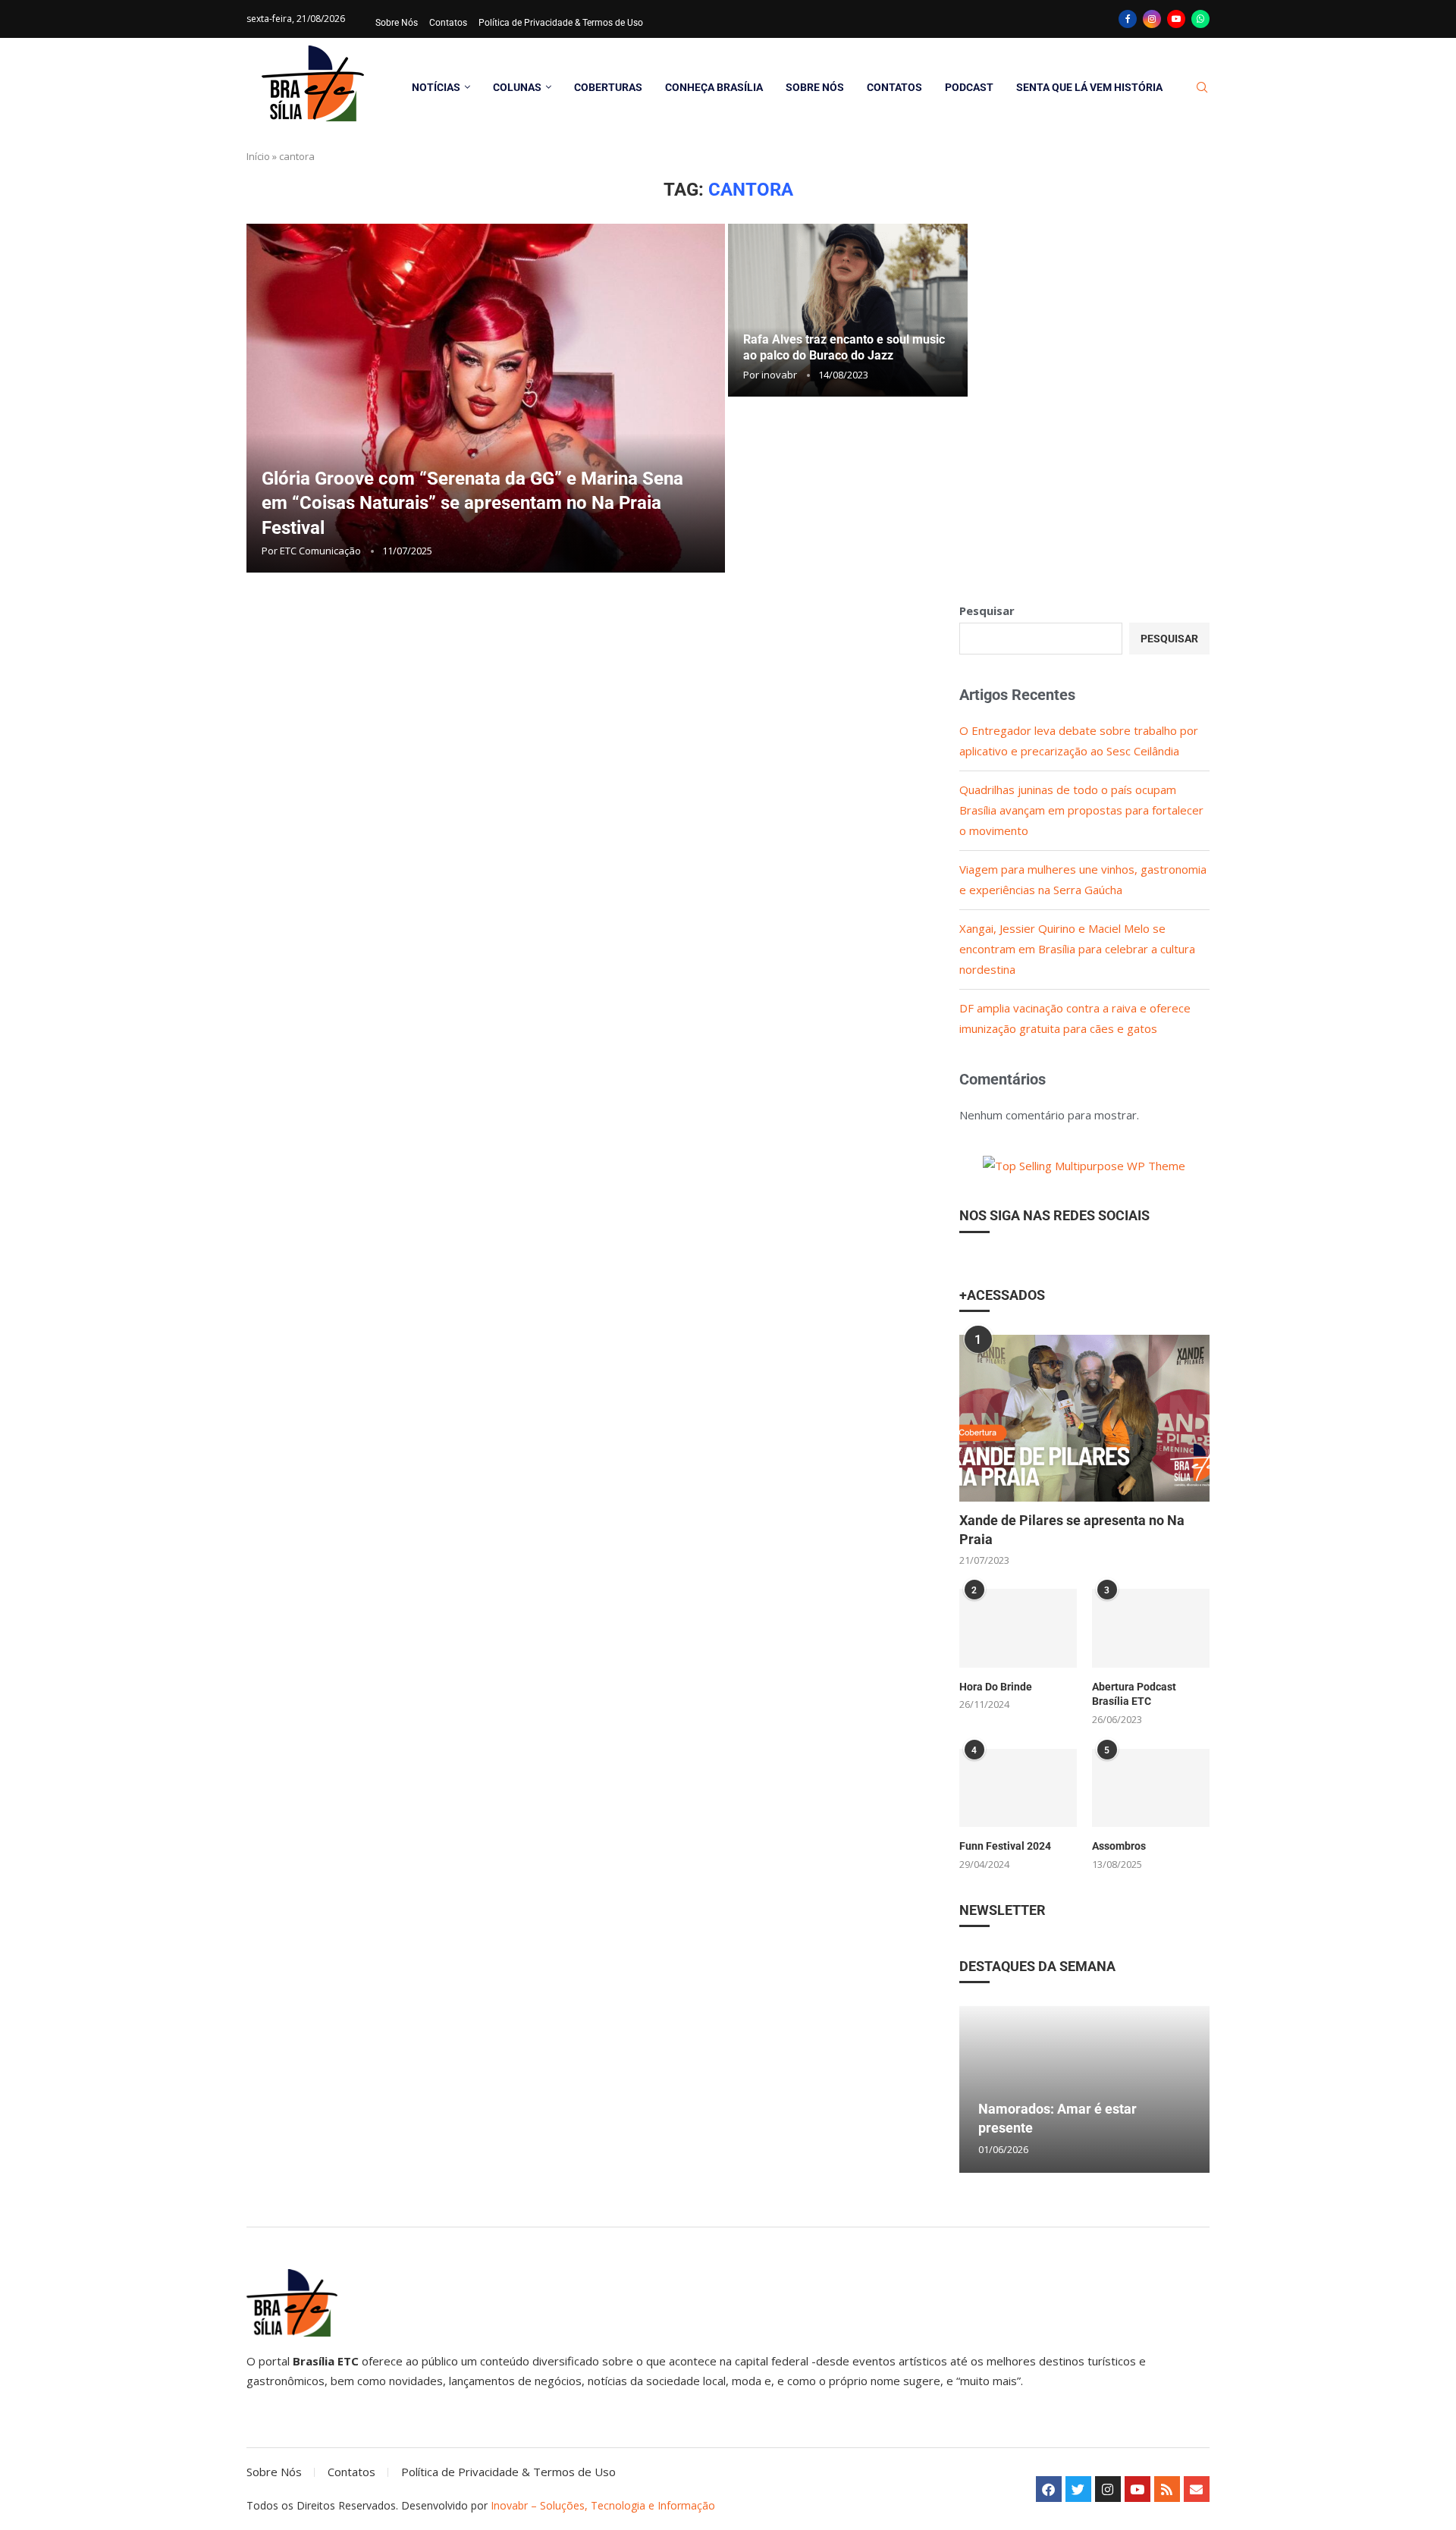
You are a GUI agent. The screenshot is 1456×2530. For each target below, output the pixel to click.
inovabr (779, 375)
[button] (973, 2089)
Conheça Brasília (714, 87)
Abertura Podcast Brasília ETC (1134, 1694)
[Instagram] (1152, 19)
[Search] (1202, 88)
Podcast (969, 87)
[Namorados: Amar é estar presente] (1084, 2089)
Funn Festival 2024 (1005, 1846)
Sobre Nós (397, 23)
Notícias (436, 87)
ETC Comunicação (320, 551)
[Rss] (1167, 2489)
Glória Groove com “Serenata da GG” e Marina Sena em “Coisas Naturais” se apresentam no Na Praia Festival (472, 503)
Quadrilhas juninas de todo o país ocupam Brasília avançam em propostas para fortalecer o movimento (1081, 810)
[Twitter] (1078, 2489)
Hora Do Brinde (996, 1687)
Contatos (448, 23)
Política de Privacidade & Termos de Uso (561, 23)
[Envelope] (1197, 2489)
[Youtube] (1176, 19)
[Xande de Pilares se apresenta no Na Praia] (1084, 1418)
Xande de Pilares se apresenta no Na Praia (1072, 1530)
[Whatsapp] (1200, 19)
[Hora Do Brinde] (1018, 1628)
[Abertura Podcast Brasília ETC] (1151, 1628)
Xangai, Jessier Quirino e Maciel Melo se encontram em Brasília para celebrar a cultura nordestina (1077, 949)
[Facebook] (1128, 19)
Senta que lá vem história (1089, 87)
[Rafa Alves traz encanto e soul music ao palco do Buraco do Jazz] (848, 310)
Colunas (517, 87)
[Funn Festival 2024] (1018, 1788)
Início (258, 156)
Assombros (1119, 1846)
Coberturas (608, 87)
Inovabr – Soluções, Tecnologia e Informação (603, 2505)
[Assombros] (1151, 1788)
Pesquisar (987, 611)
